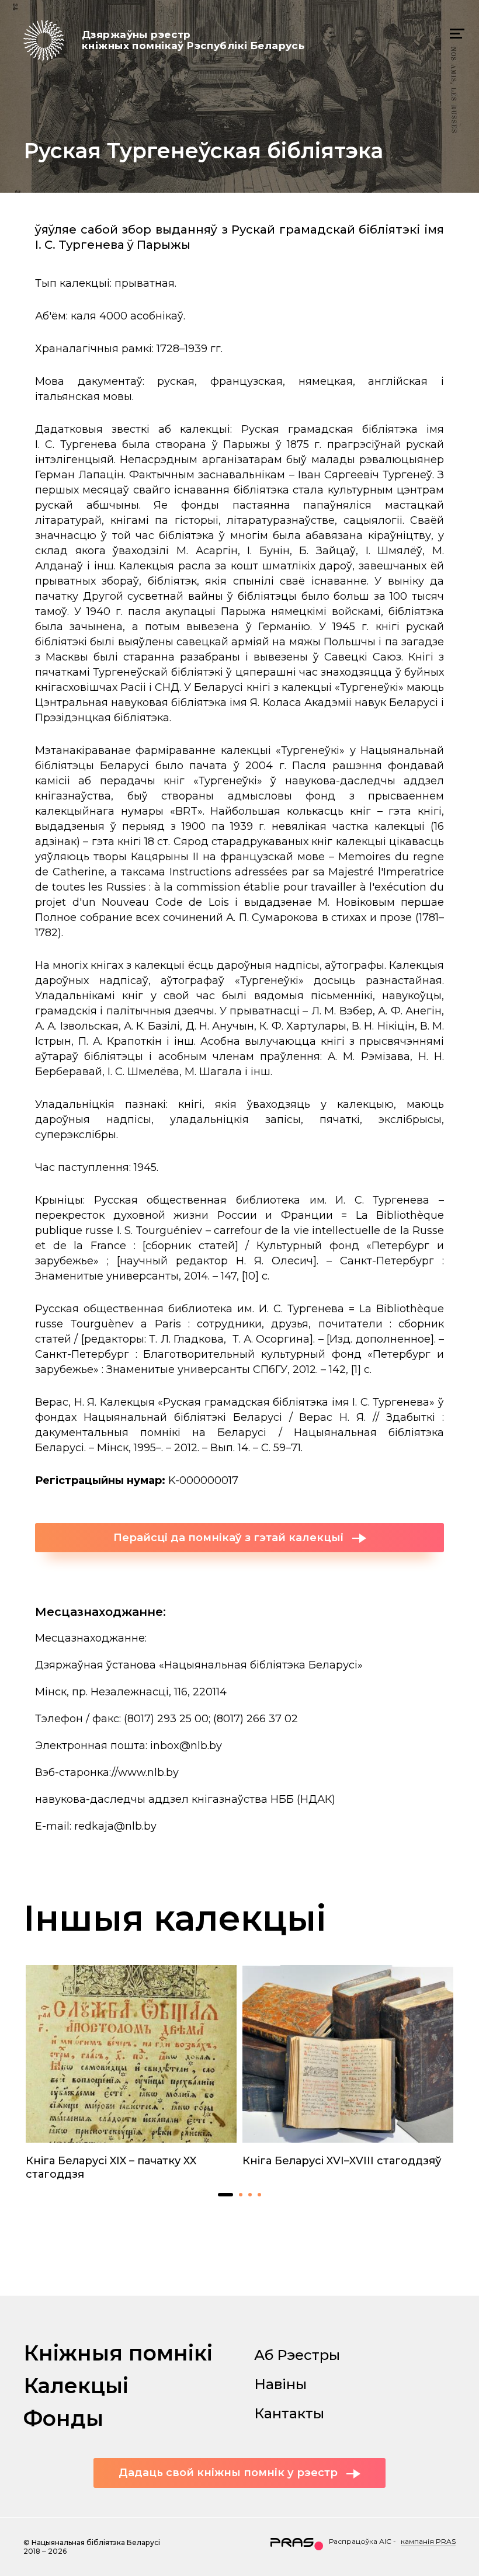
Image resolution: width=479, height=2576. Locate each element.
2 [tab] (241, 2195)
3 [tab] (250, 2195)
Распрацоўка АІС (360, 2541)
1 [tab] (225, 2195)
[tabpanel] (131, 2073)
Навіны (280, 2384)
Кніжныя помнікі (118, 2353)
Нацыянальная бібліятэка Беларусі (96, 2542)
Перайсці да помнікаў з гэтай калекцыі (228, 1538)
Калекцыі (76, 2386)
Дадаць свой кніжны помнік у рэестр (228, 2473)
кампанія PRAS (428, 2541)
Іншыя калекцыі (175, 1918)
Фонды (63, 2418)
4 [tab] (259, 2195)
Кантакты (289, 2413)
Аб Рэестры (297, 2355)
